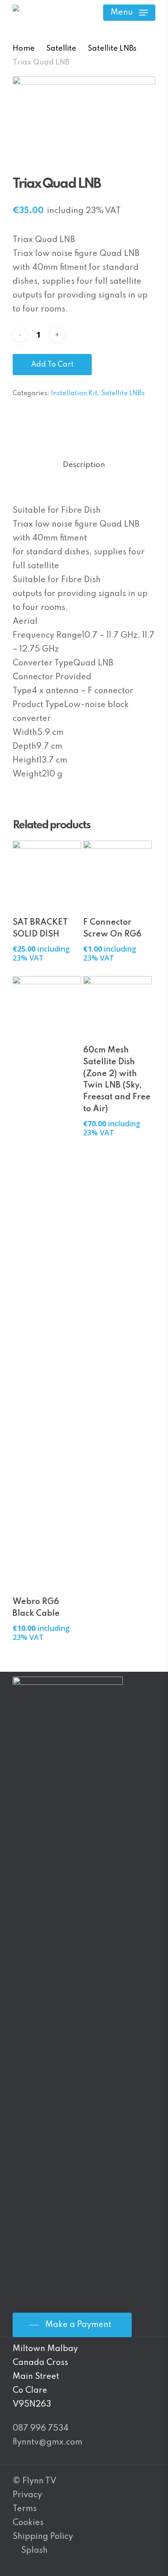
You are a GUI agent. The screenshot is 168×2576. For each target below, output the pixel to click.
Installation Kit (74, 394)
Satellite (61, 49)
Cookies (28, 2523)
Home (24, 49)
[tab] (84, 465)
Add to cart (52, 365)
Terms (25, 2509)
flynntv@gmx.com (48, 2443)
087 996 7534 (41, 2429)
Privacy (27, 2495)
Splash (34, 2551)
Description (84, 465)
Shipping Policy (43, 2537)
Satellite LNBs (112, 49)
